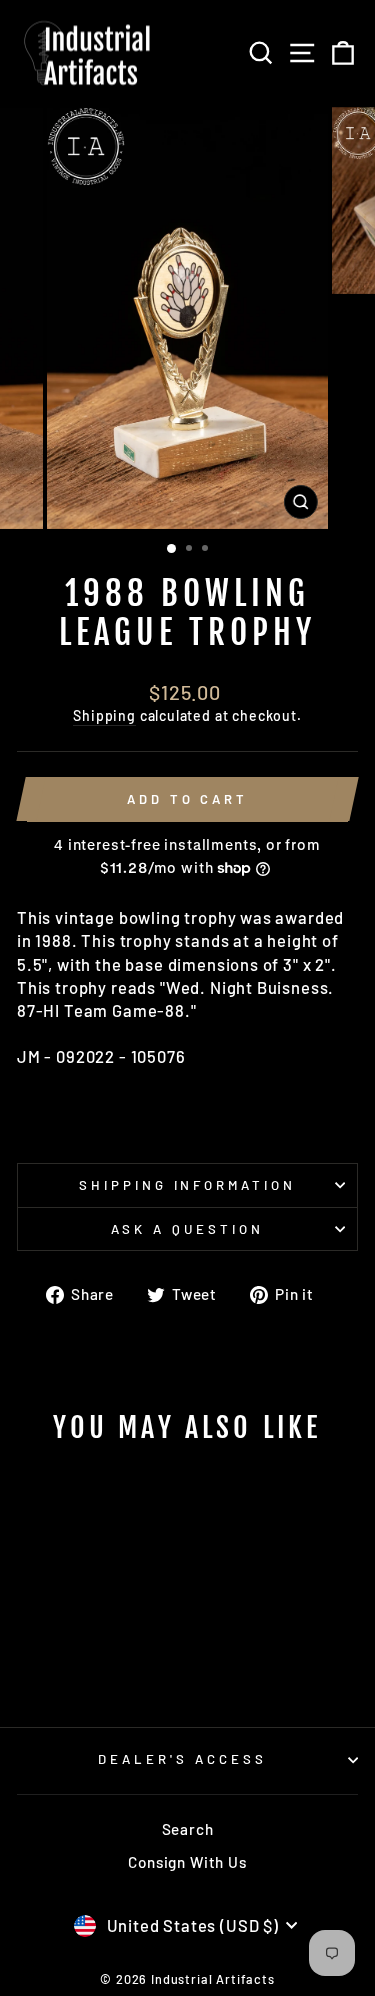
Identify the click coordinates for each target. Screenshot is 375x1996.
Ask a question (187, 1229)
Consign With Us (187, 1862)
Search (188, 1829)
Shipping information (188, 1185)
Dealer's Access (182, 1759)
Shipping (104, 715)
